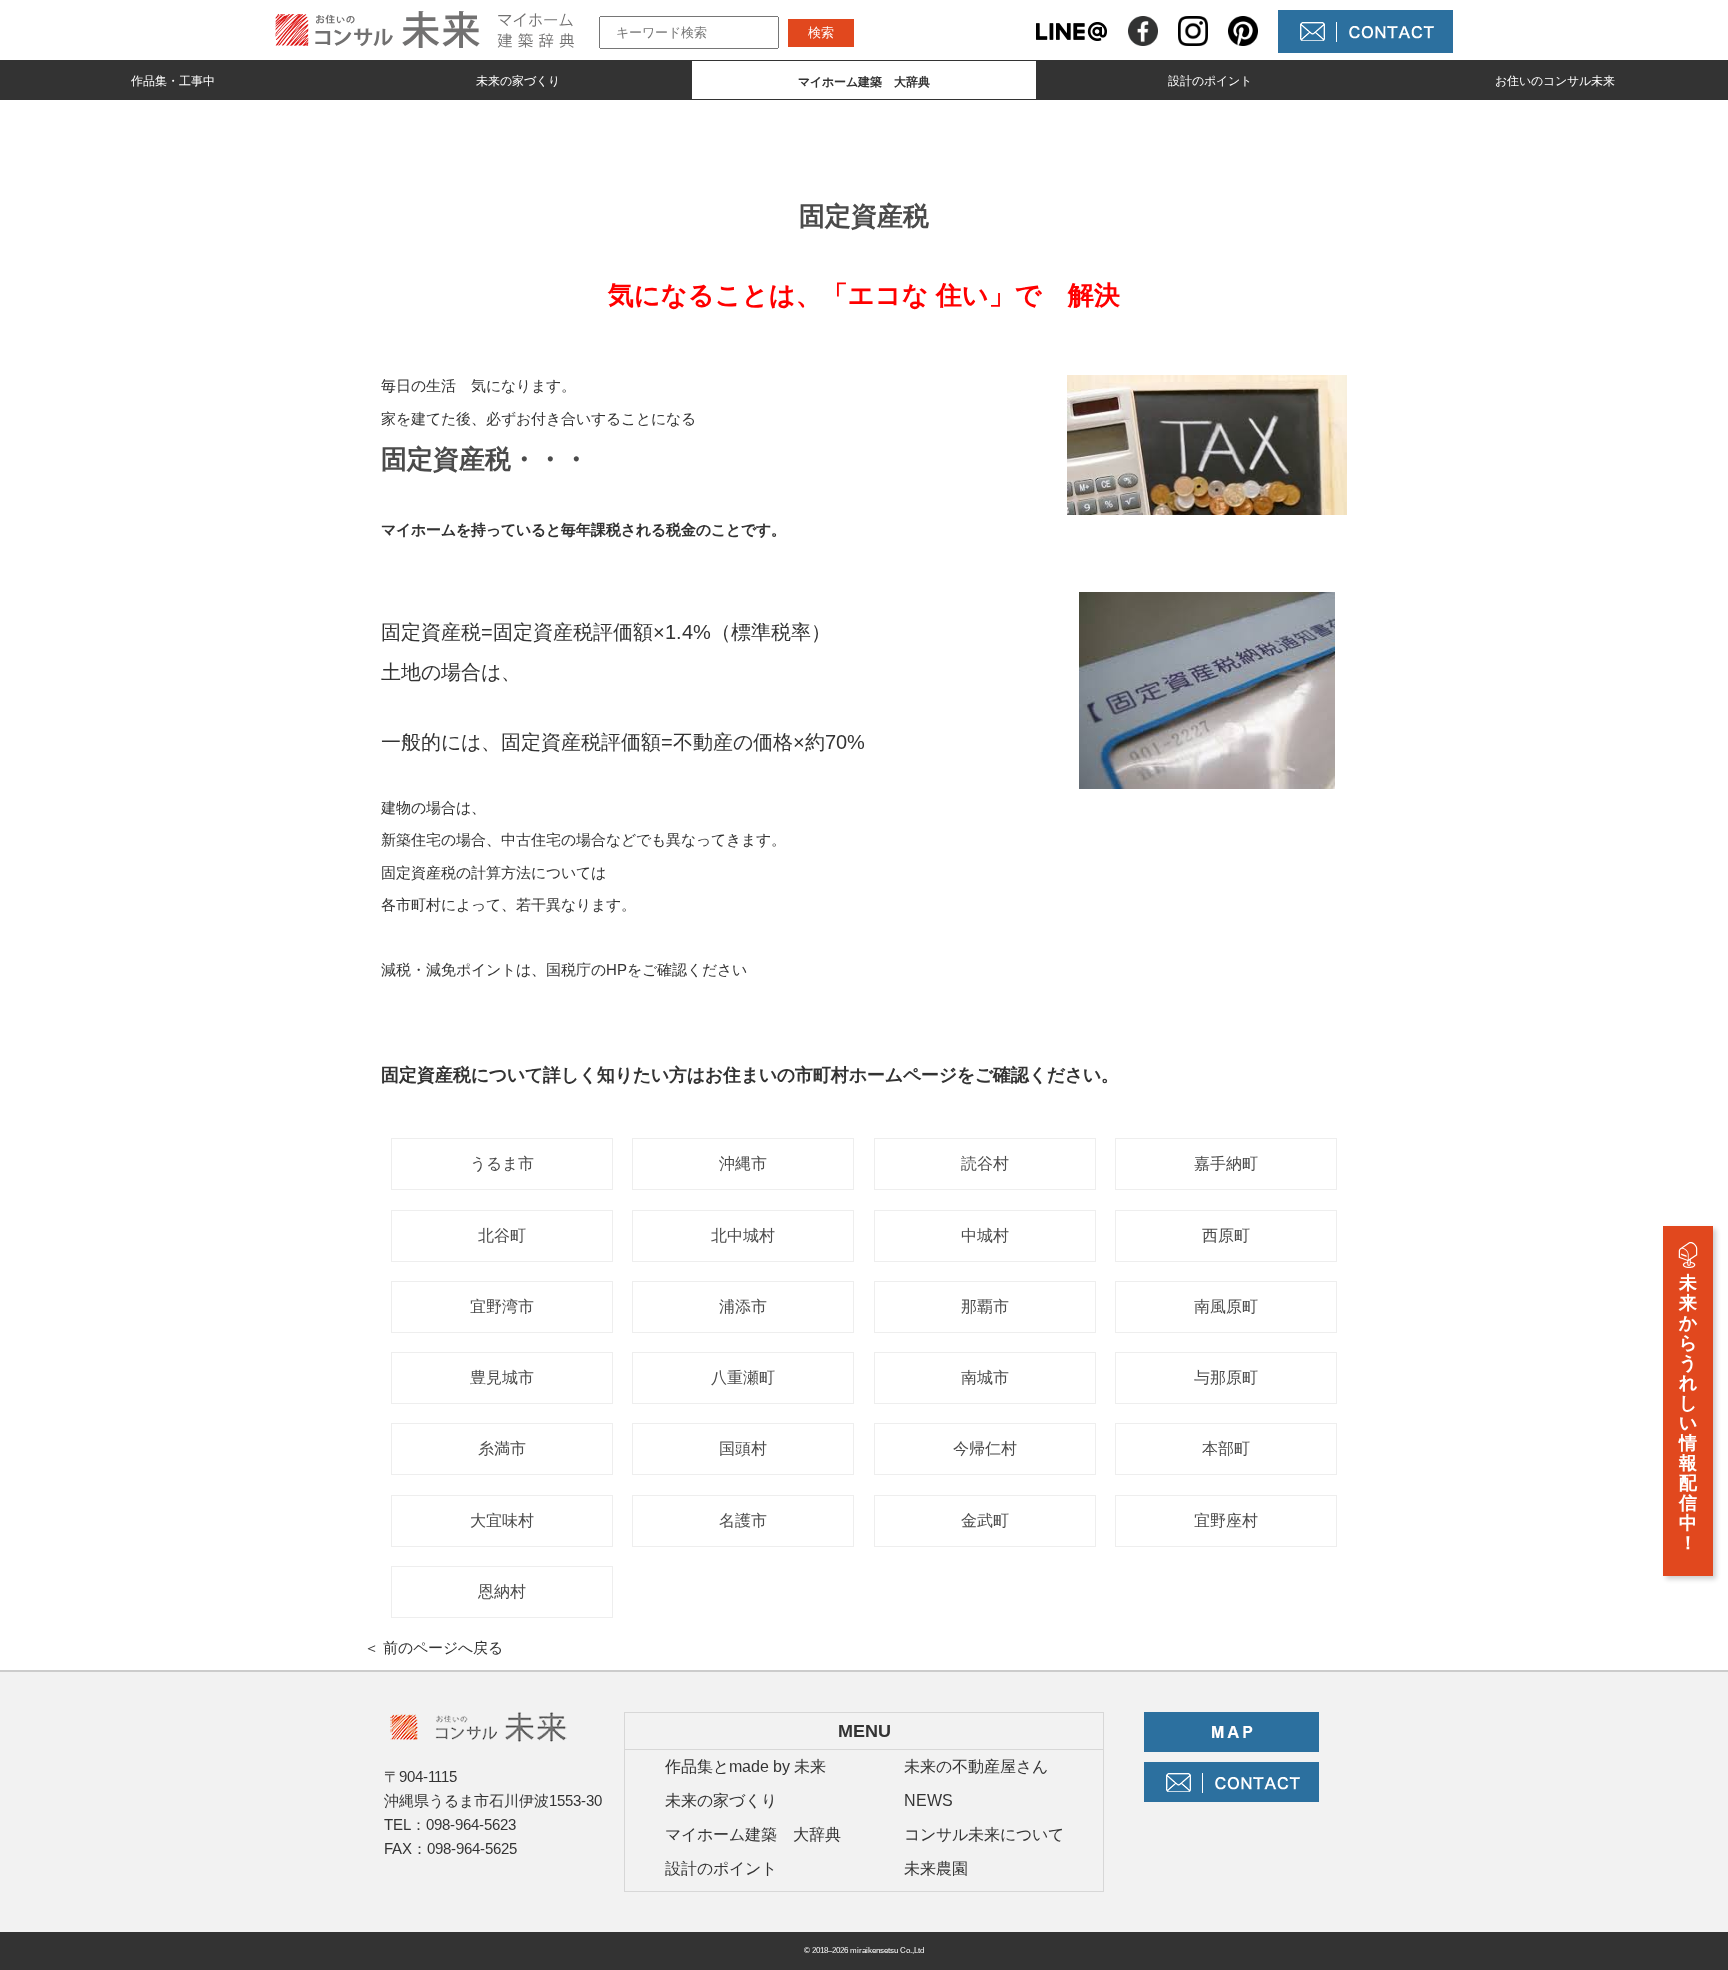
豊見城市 (502, 1377)
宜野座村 (1226, 1520)
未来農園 (936, 1868)
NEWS (928, 1800)
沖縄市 (743, 1163)
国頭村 (743, 1448)
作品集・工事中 (173, 81)
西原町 (1226, 1235)
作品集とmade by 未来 (745, 1766)
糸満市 (502, 1448)
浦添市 (743, 1306)
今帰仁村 (985, 1448)
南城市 (985, 1377)
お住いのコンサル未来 (1555, 81)
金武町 (985, 1520)
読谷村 (985, 1163)
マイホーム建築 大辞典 (753, 1834)
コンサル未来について (984, 1834)
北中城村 (743, 1235)
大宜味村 (502, 1520)
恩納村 (502, 1591)
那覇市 (985, 1306)
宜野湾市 (502, 1306)
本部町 (1226, 1448)
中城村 (985, 1235)
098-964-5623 (471, 1824)
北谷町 (502, 1235)
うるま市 (502, 1163)
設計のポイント (1210, 81)
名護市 (743, 1520)
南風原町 (1226, 1306)
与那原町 (1226, 1377)
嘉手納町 (1226, 1163)
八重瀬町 (743, 1377)
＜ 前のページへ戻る (433, 1647)
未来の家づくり (518, 81)
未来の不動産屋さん (976, 1766)
